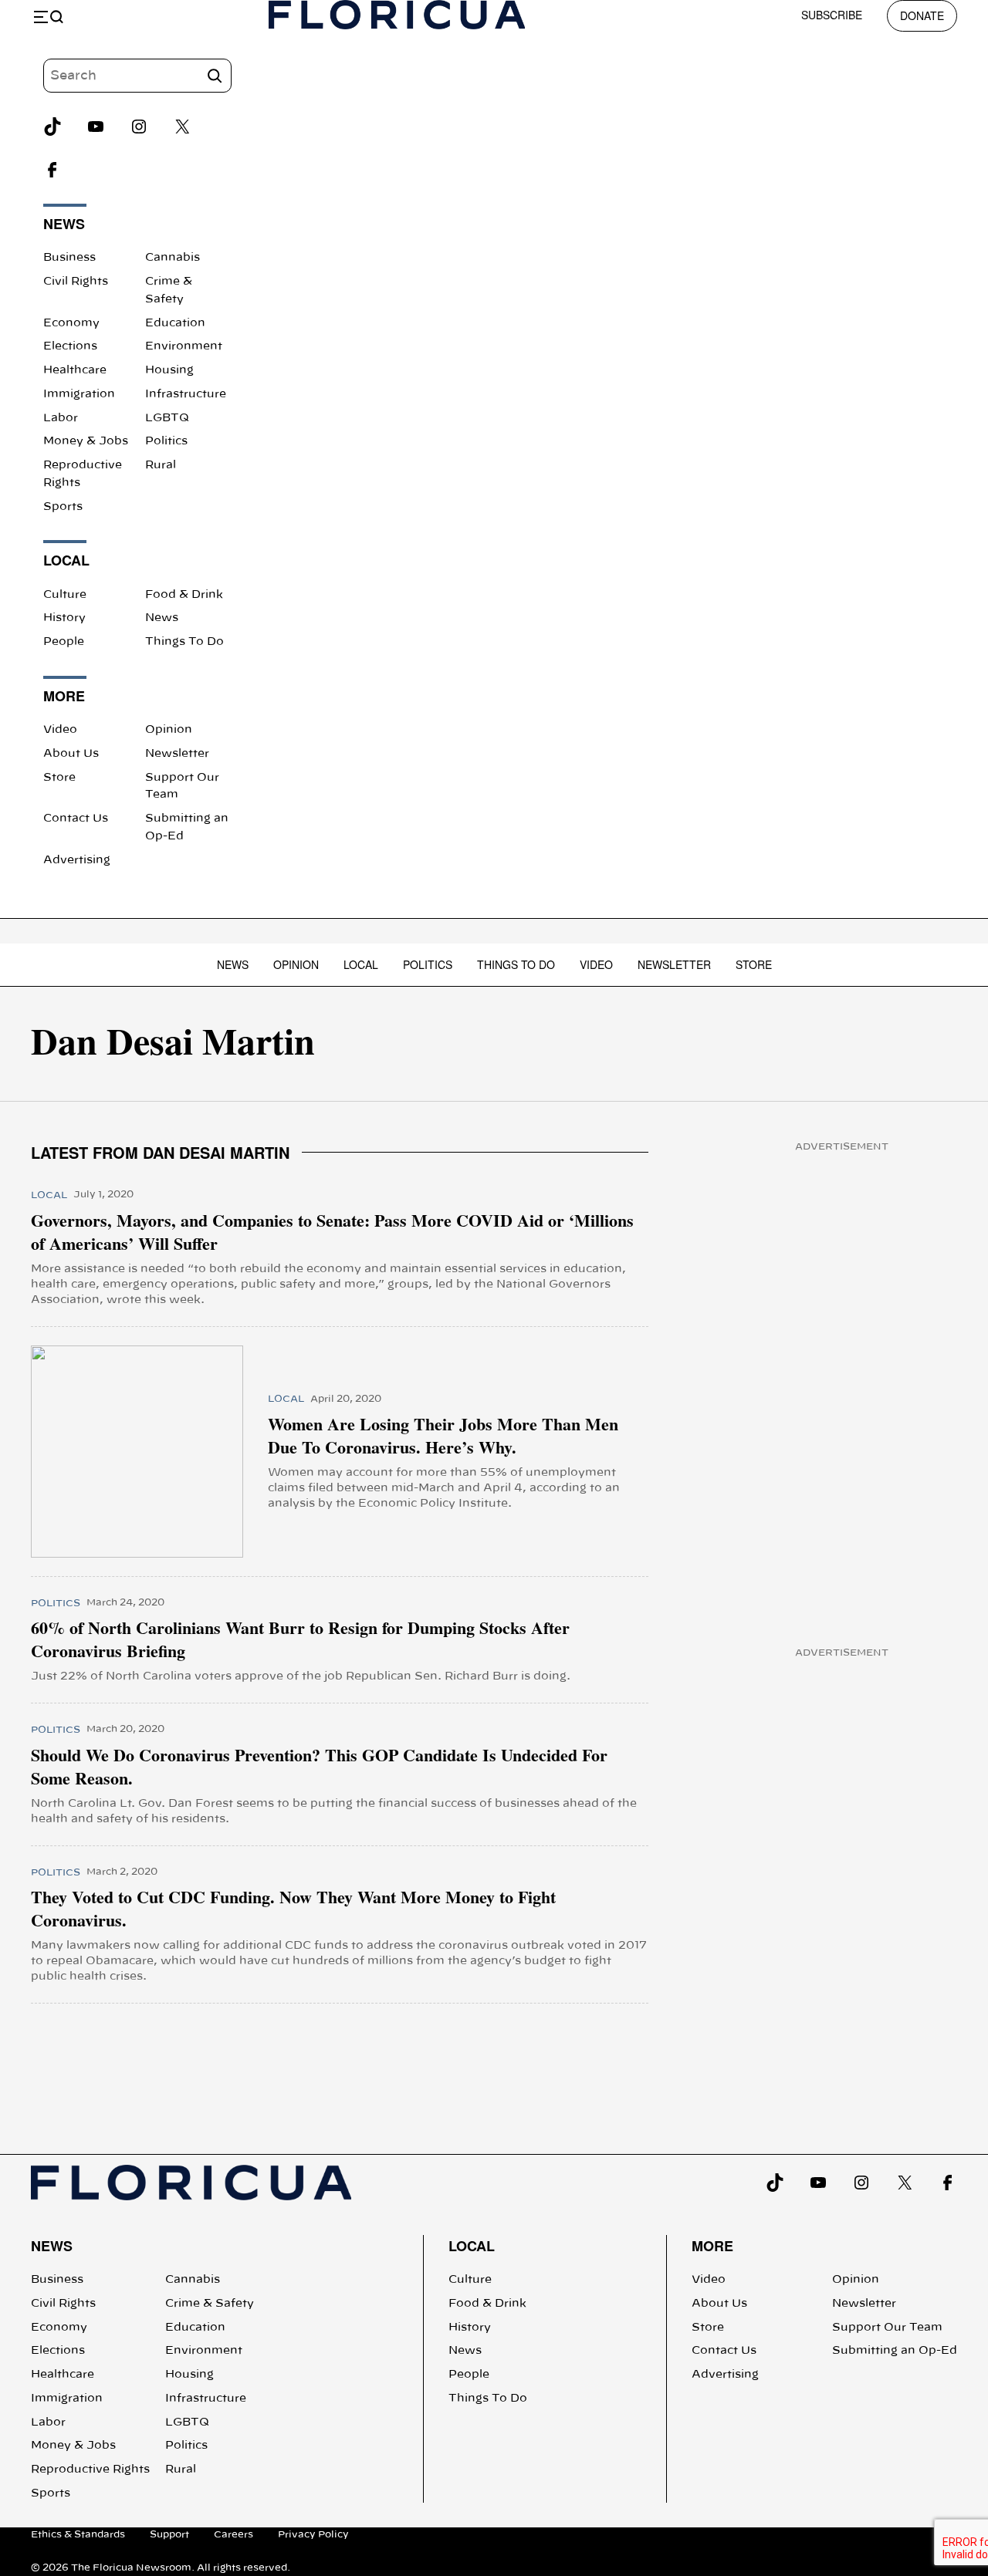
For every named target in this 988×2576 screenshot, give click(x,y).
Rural (161, 465)
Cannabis (173, 258)
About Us (71, 754)
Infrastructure (186, 394)
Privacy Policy (313, 2534)
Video (60, 730)
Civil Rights (76, 282)
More (712, 2246)
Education (175, 323)
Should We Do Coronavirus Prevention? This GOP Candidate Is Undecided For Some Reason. (319, 1767)
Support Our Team (887, 2328)
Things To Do (184, 642)
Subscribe (832, 15)
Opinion (169, 730)
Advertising (77, 860)
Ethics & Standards (78, 2534)
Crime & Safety (210, 2304)
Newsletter (177, 754)
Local (361, 964)
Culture (65, 595)
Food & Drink (184, 595)
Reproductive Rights (90, 2470)
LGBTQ (167, 418)
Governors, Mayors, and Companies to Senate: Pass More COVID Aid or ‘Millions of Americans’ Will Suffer (332, 1232)
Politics (166, 441)
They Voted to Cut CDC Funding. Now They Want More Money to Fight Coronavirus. (293, 1909)
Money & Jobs (86, 441)
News (162, 618)
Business (69, 258)
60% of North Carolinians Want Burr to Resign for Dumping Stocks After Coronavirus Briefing (300, 1639)
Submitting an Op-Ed (895, 2351)
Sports (63, 507)
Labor (61, 418)
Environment (184, 346)
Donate (922, 15)
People (64, 642)
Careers (233, 2534)
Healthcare (75, 370)
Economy (71, 323)
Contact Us (76, 819)
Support (169, 2534)
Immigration (79, 394)
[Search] (215, 76)
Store (59, 778)
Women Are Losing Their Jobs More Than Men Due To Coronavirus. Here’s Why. (443, 1436)
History (64, 618)
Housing (169, 370)
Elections (70, 346)
